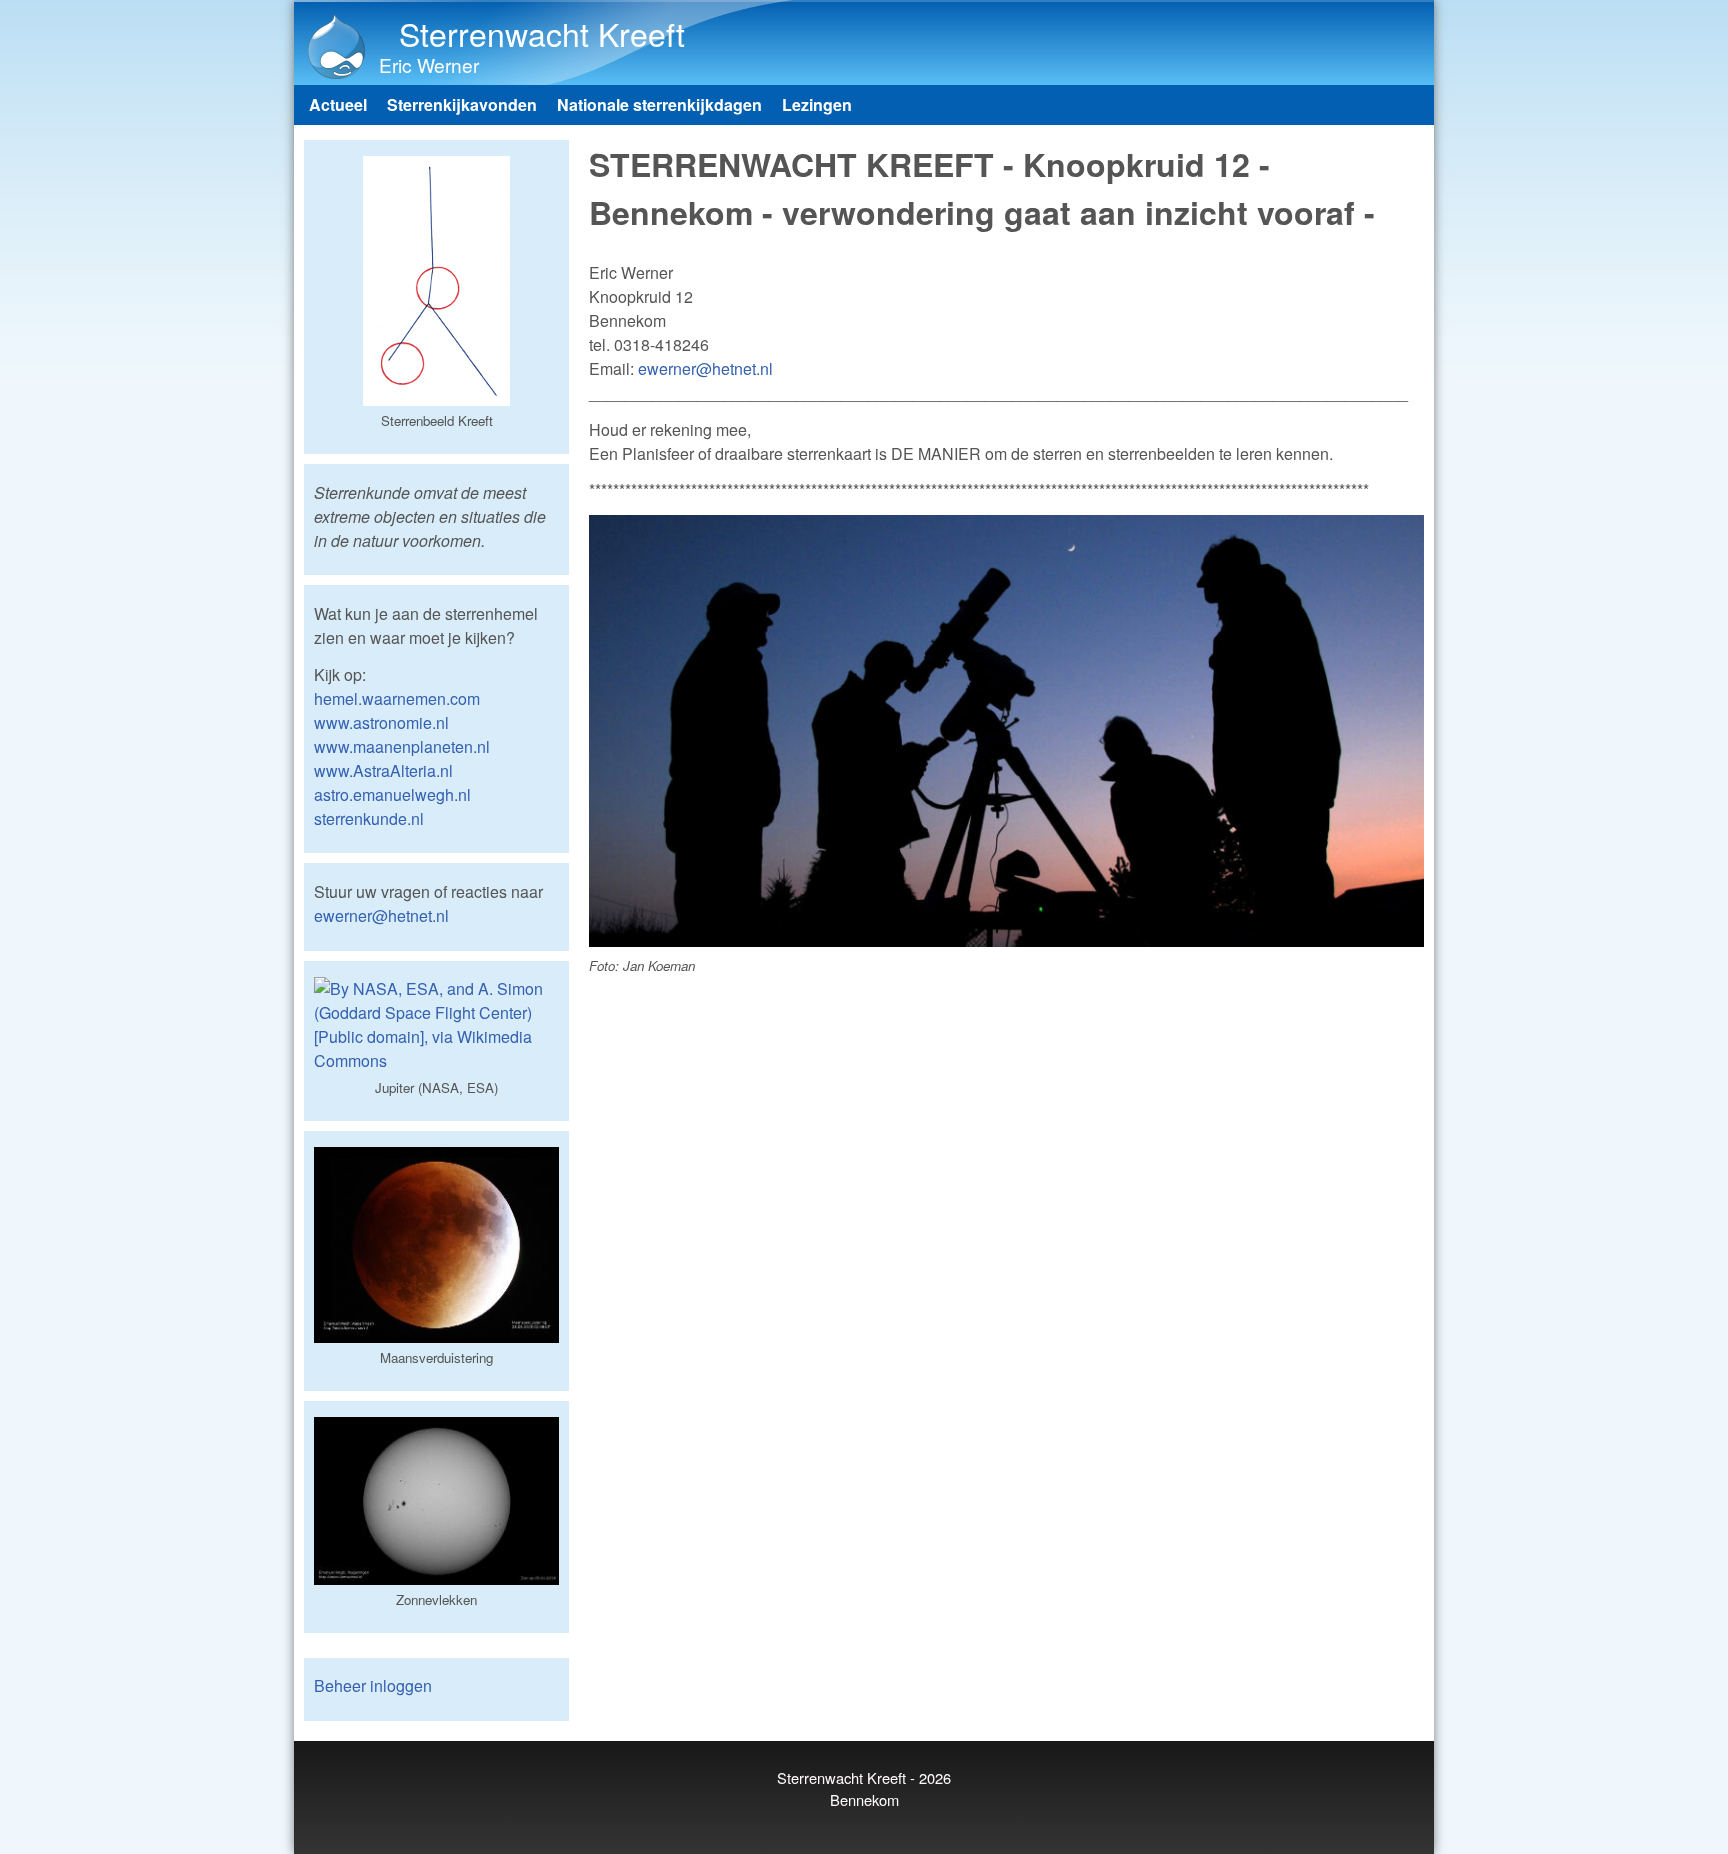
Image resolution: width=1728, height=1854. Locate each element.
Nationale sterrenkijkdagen (659, 104)
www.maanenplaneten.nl (402, 746)
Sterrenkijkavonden (462, 104)
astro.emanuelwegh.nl (392, 794)
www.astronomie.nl (381, 722)
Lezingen (817, 104)
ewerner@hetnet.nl (705, 368)
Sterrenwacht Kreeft (542, 33)
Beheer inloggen (373, 1685)
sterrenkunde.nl (369, 818)
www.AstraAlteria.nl (383, 770)
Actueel (338, 104)
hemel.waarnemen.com (397, 698)
